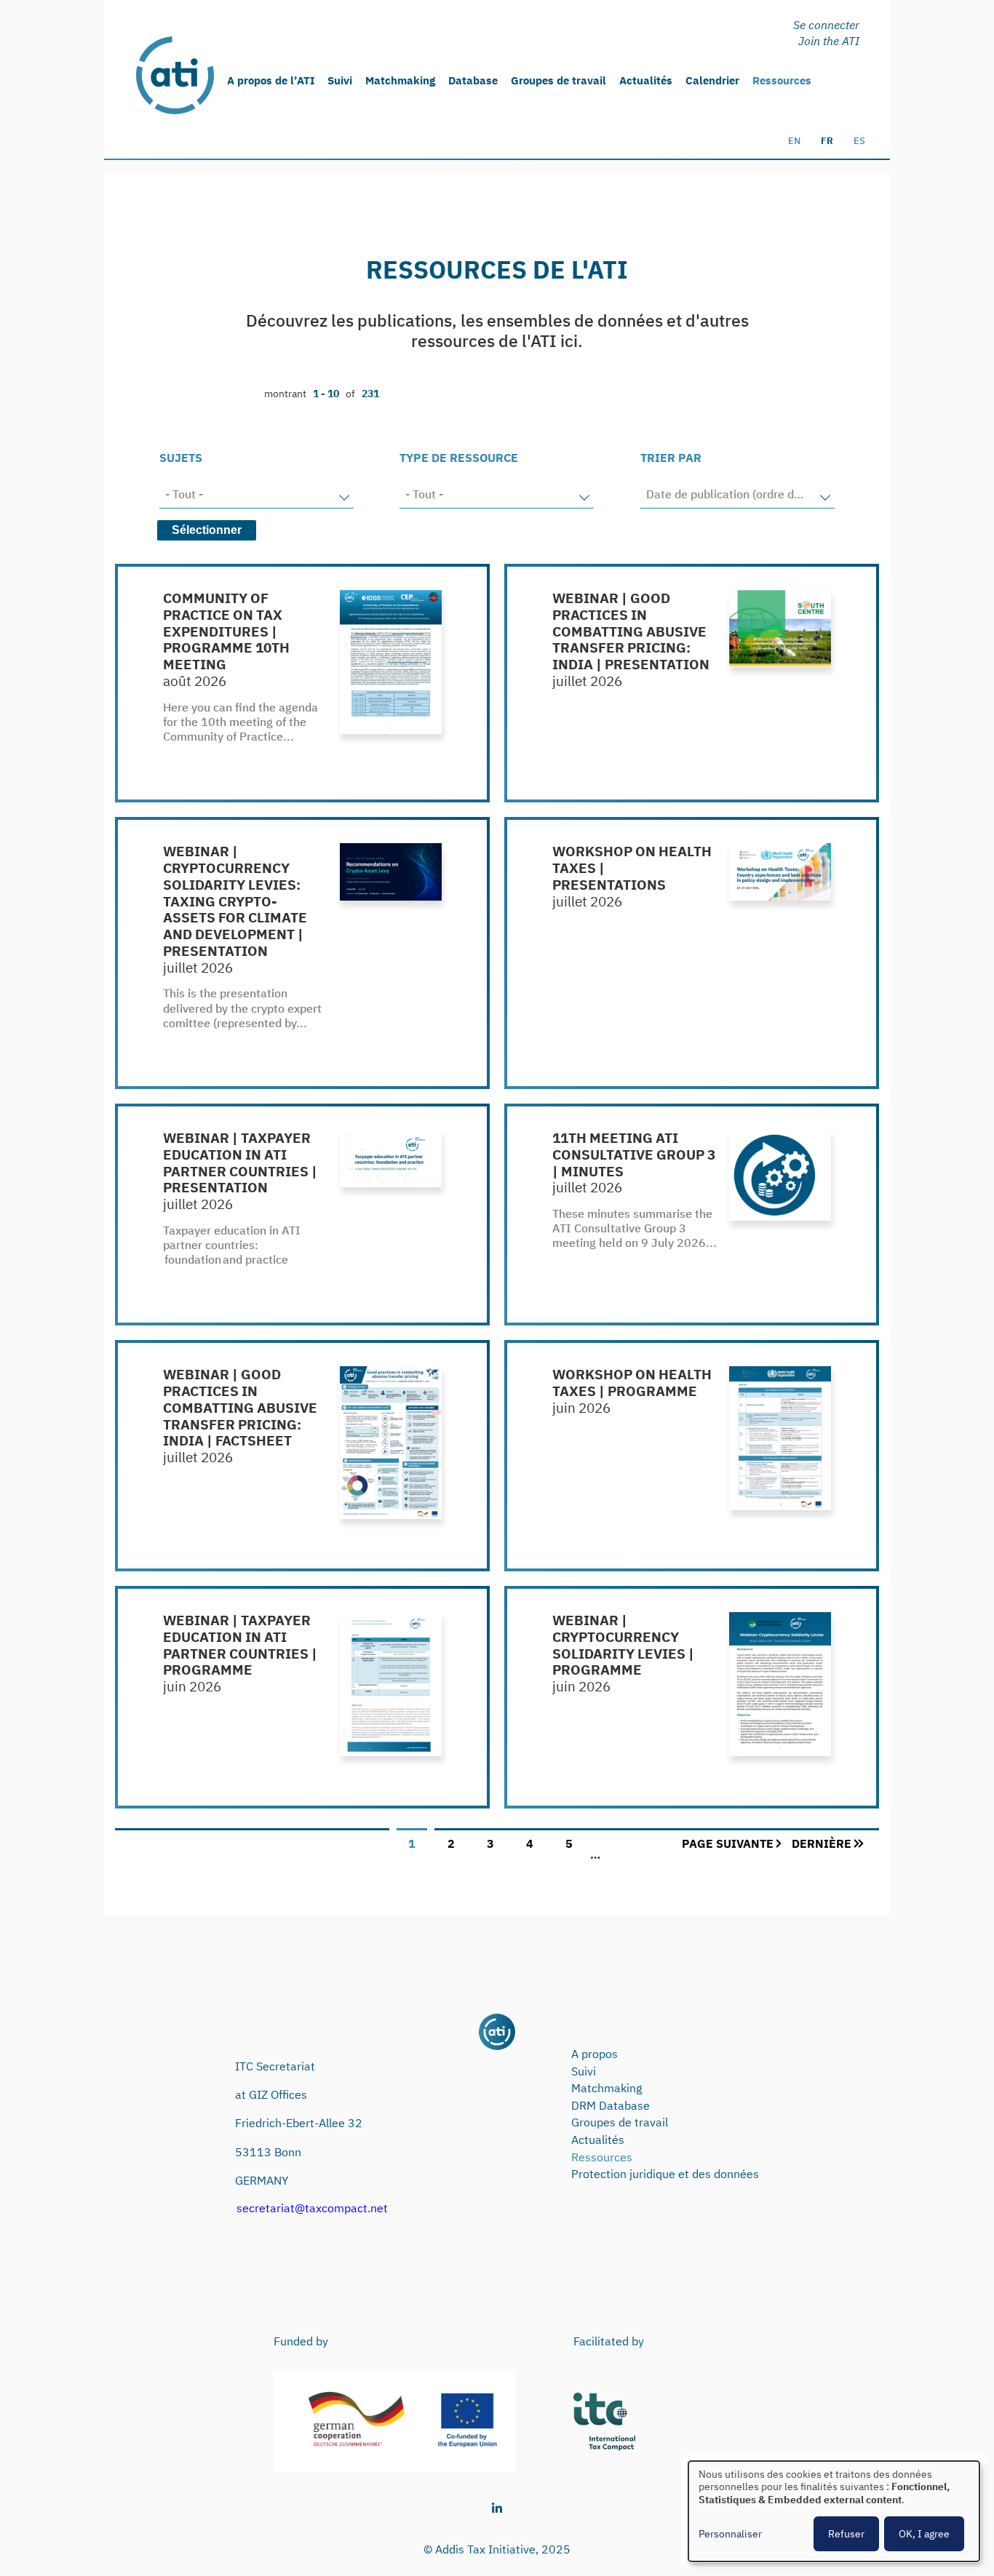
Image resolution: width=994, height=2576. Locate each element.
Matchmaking (400, 80)
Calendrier (712, 80)
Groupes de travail (558, 80)
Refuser (846, 2534)
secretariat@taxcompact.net (312, 2208)
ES (859, 141)
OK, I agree (924, 2534)
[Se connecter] (829, 24)
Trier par (671, 458)
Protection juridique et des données (665, 2174)
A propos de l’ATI (271, 80)
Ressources (782, 80)
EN (794, 141)
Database (473, 80)
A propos (595, 2054)
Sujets (181, 458)
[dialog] (834, 2511)
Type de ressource (459, 458)
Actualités (646, 80)
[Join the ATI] (829, 40)
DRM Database (611, 2105)
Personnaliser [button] (730, 2534)
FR (827, 141)
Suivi (340, 80)
